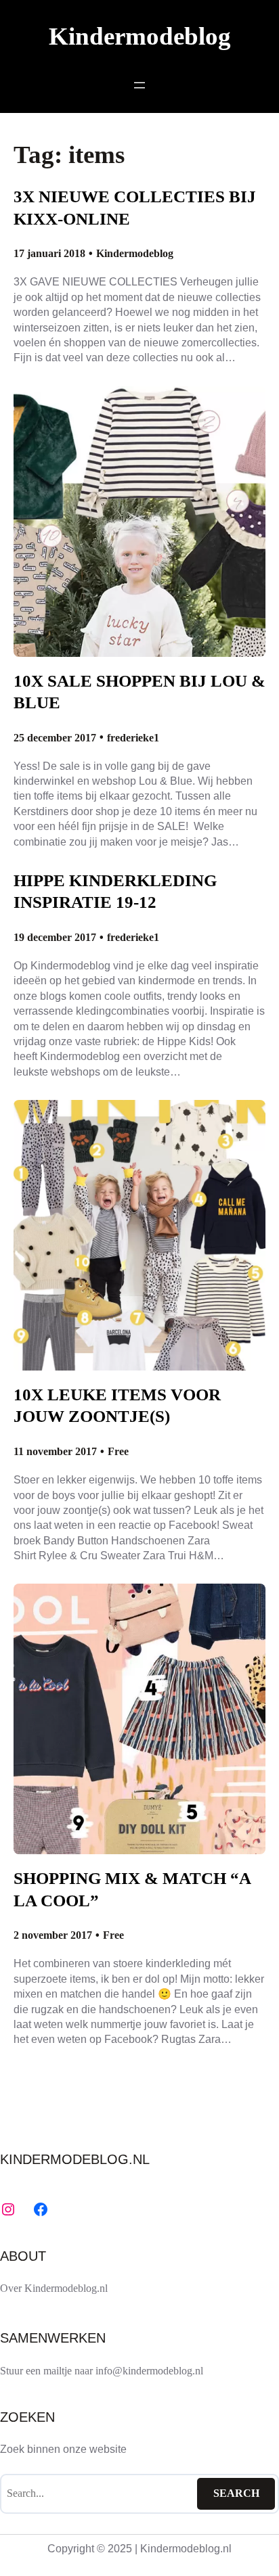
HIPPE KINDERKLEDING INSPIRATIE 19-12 (115, 891)
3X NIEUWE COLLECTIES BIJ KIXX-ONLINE (135, 207)
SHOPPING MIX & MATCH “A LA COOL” (132, 1889)
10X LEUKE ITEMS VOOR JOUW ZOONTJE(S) (117, 1405)
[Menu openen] (139, 85)
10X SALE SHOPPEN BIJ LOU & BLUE (139, 692)
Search (236, 2493)
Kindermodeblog (140, 36)
